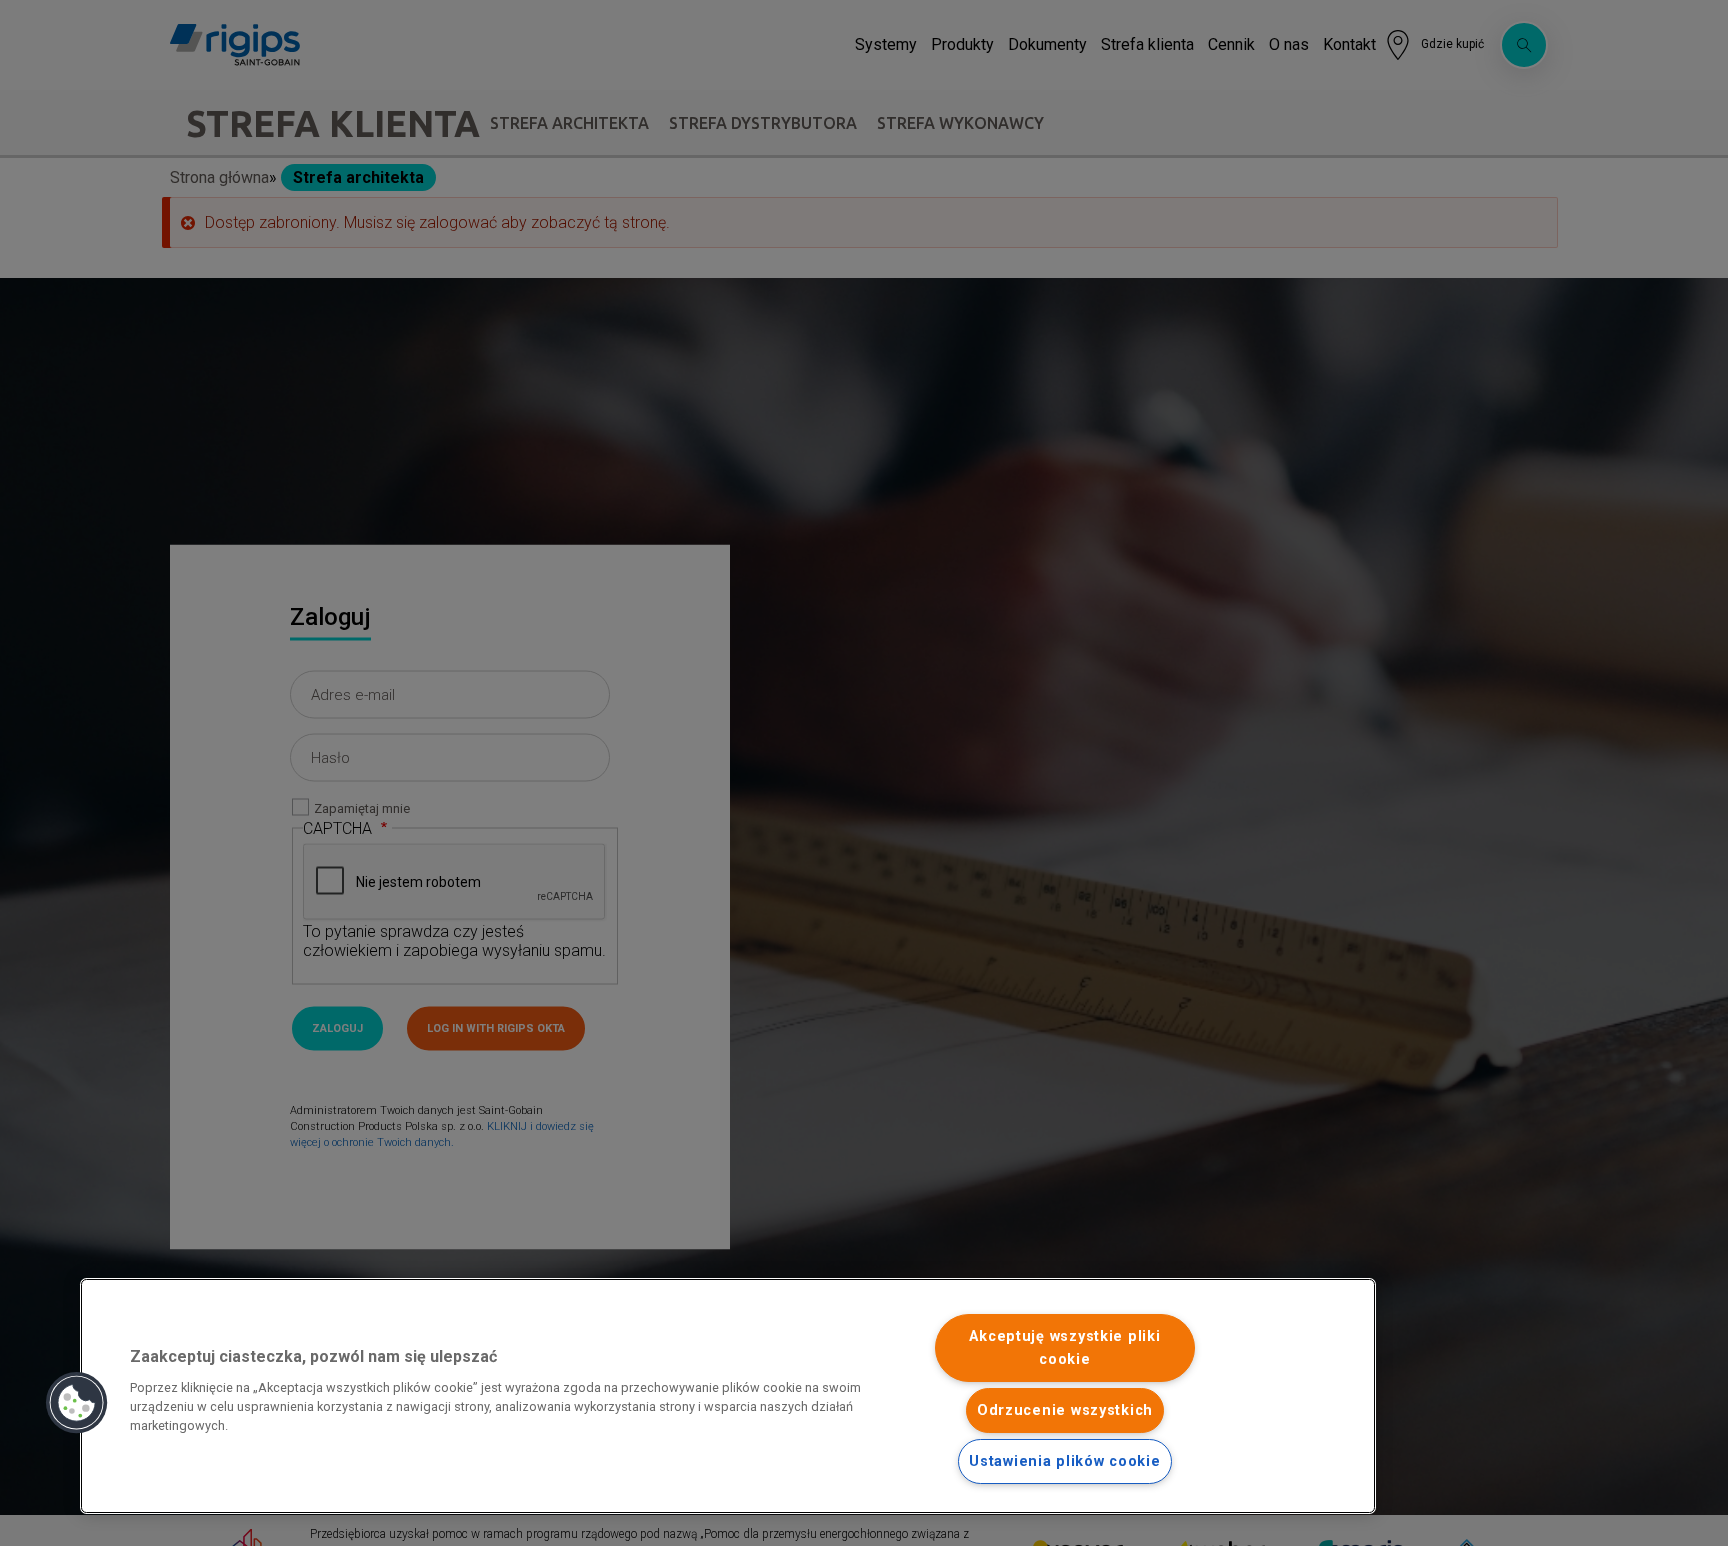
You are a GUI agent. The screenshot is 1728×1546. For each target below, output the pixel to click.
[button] (77, 1403)
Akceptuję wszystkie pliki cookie (1064, 1348)
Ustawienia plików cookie (1064, 1461)
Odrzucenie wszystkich (1065, 1410)
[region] (728, 1396)
